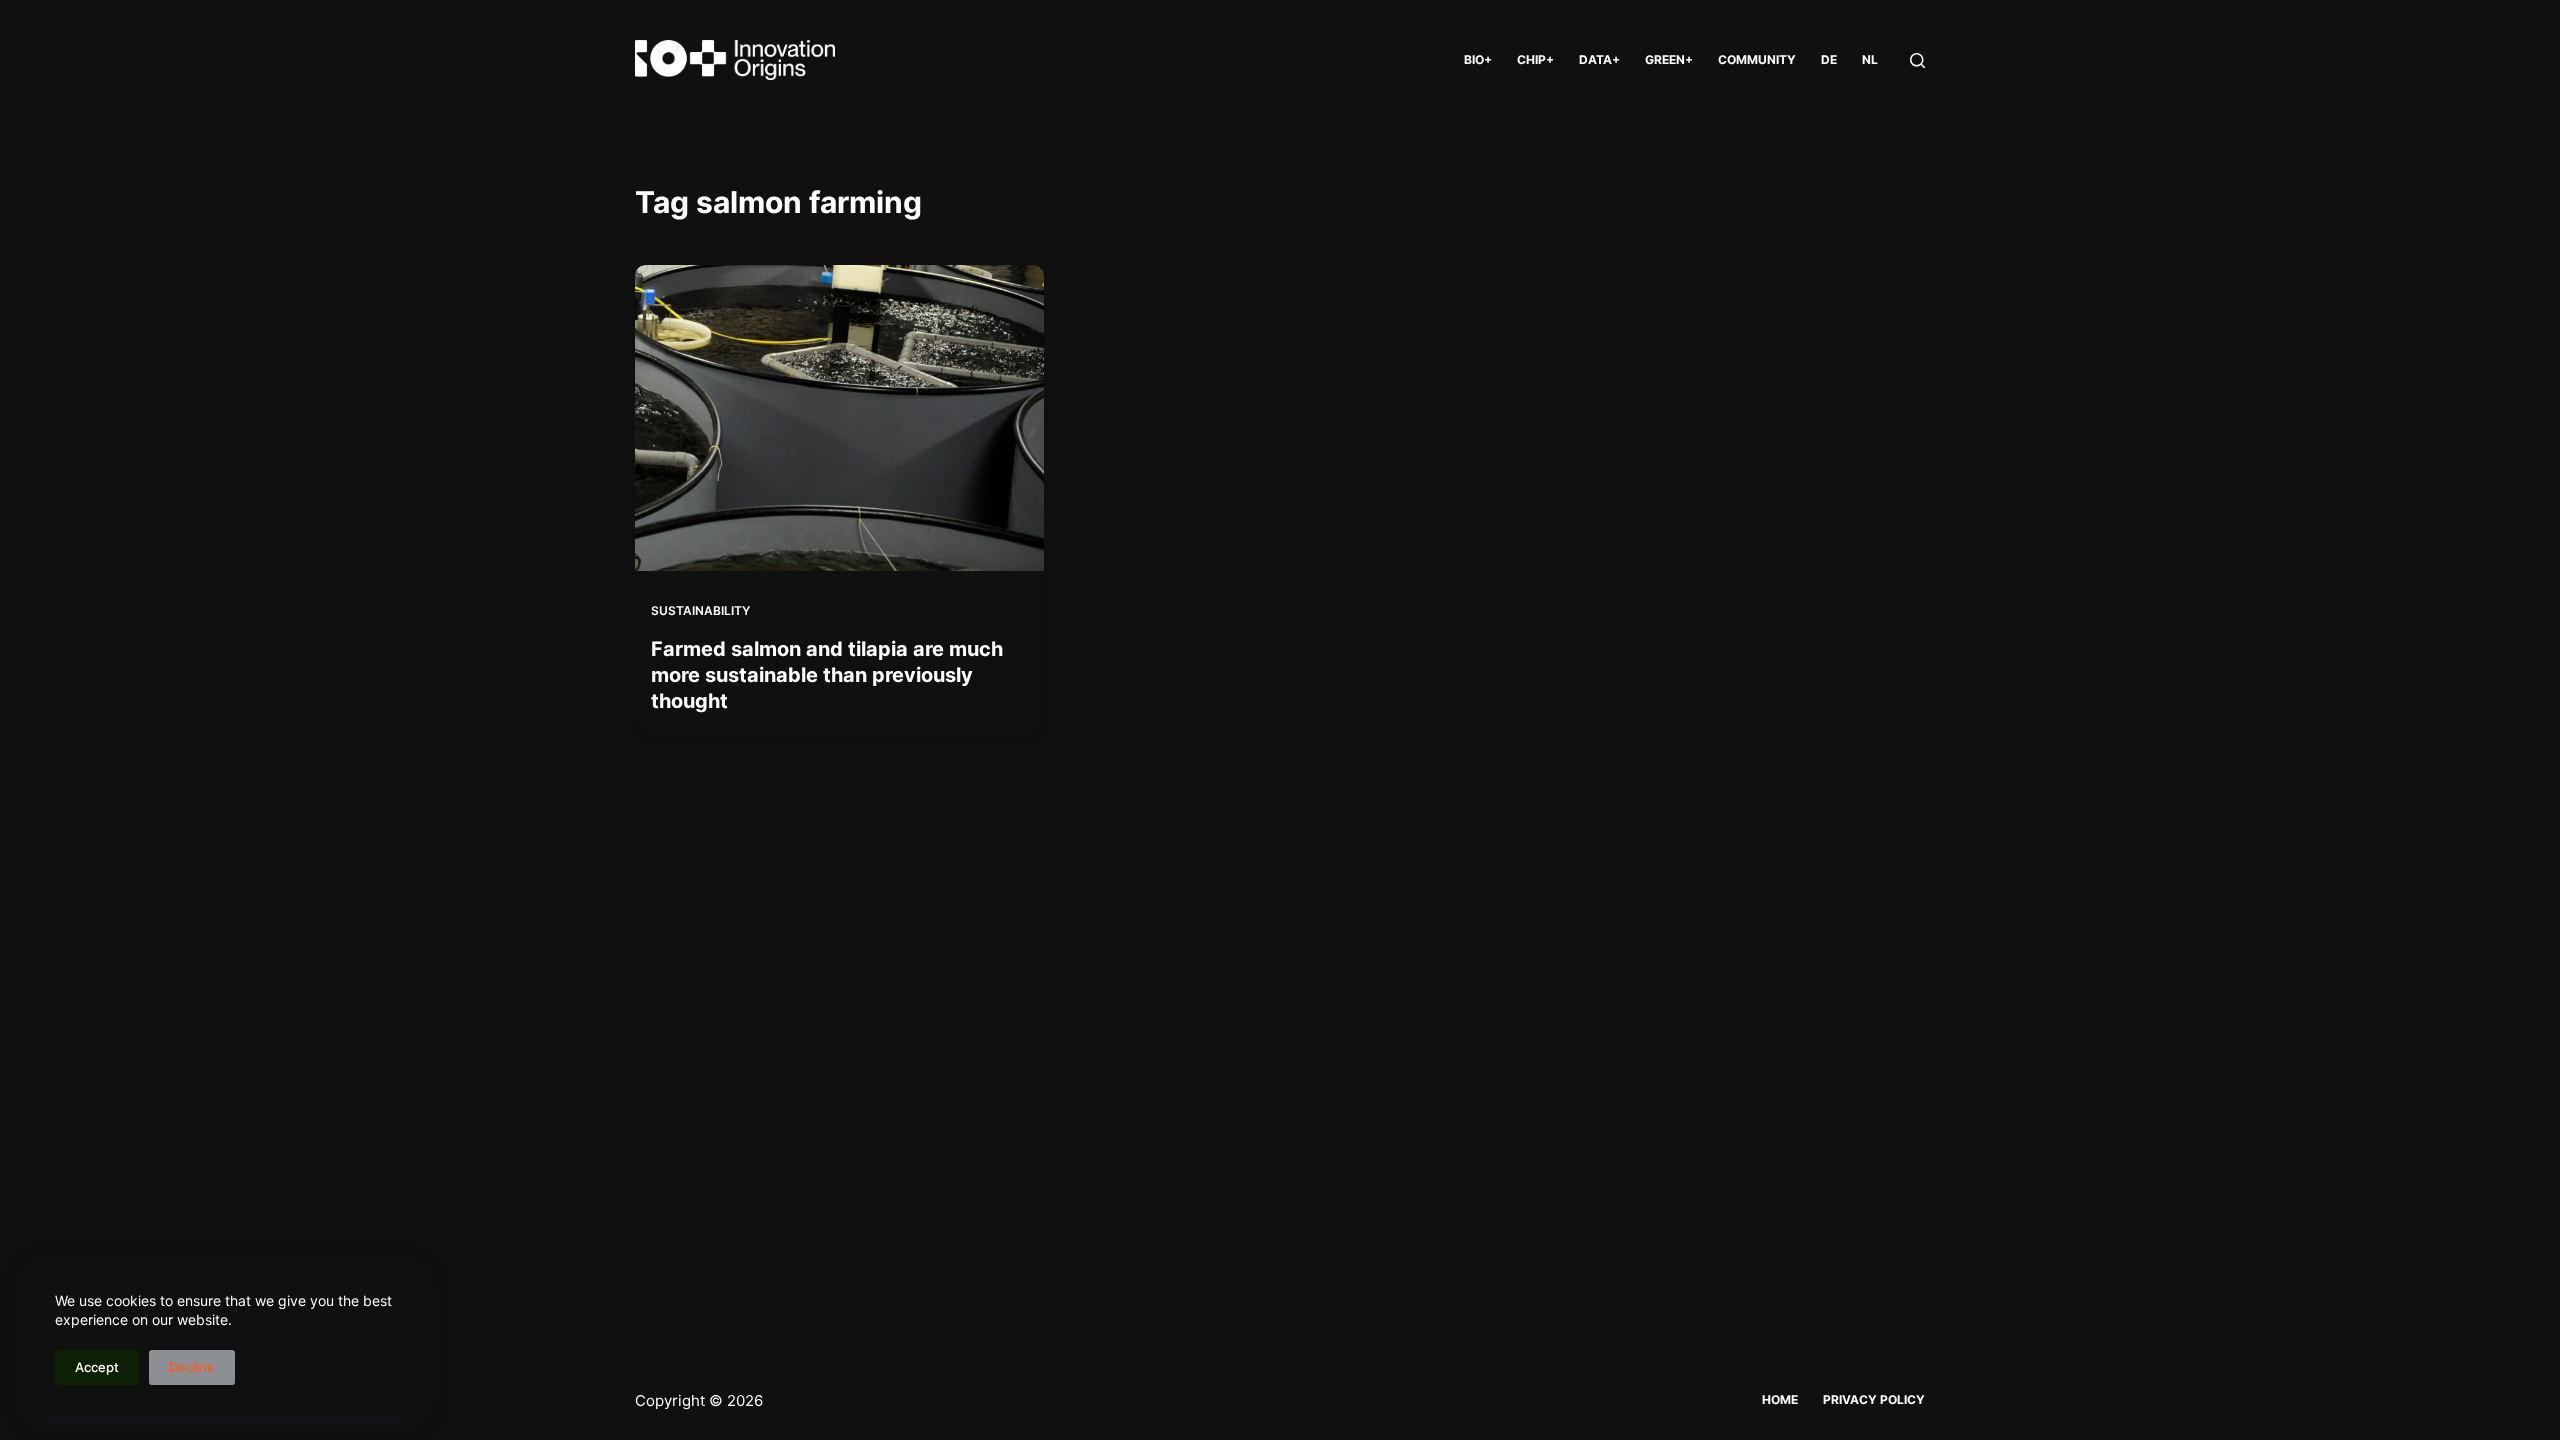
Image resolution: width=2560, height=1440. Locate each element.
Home (1780, 1399)
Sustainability (700, 610)
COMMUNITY (1757, 59)
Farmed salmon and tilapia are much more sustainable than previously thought (827, 675)
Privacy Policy (1874, 1399)
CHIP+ (1535, 59)
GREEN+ (1669, 59)
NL (1870, 59)
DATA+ (1599, 59)
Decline (192, 1367)
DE (1829, 59)
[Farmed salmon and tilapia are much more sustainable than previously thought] (839, 418)
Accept (97, 1367)
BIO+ (1478, 59)
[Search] (1917, 60)
